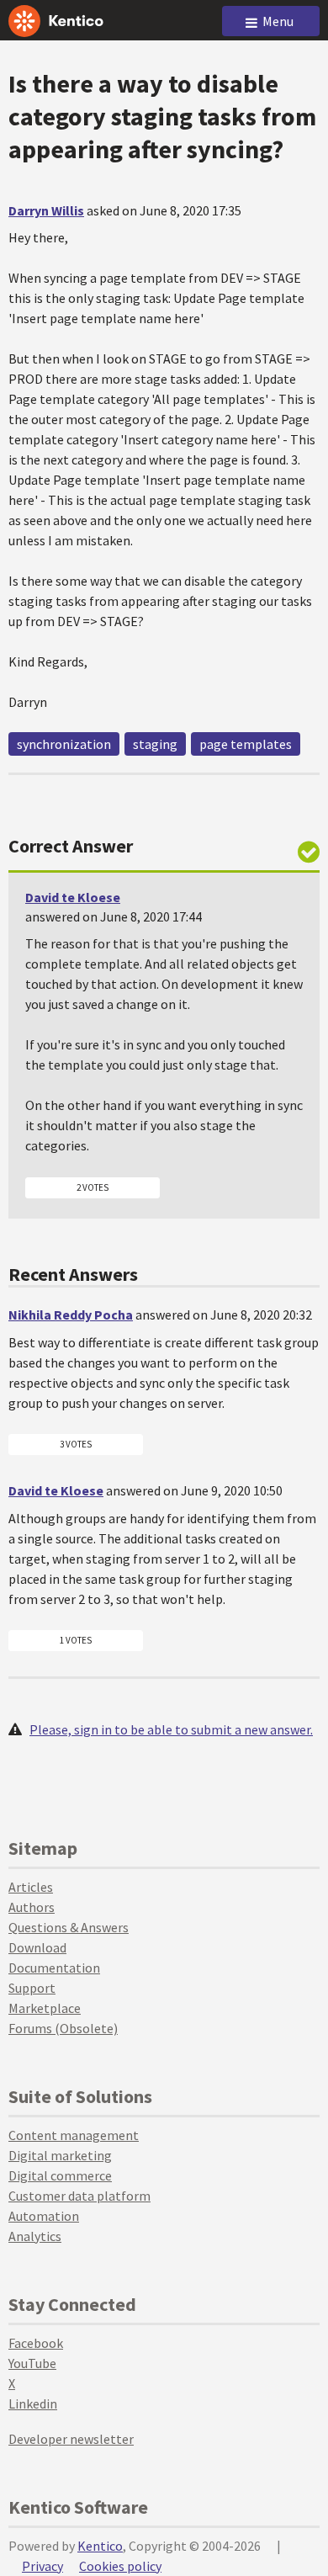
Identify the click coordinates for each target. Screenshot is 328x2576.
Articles (31, 1887)
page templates (246, 744)
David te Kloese (73, 897)
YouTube (32, 2363)
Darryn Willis (46, 210)
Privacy (42, 2566)
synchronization (64, 744)
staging (155, 744)
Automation (44, 2216)
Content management (74, 2135)
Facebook (36, 2343)
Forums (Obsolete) (63, 2028)
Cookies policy (120, 2566)
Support (32, 1988)
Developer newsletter (71, 2439)
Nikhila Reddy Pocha (71, 1315)
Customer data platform (79, 2196)
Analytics (35, 2236)
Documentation (54, 1968)
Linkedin (33, 2403)
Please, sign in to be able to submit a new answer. (171, 1729)
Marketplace (45, 2008)
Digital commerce (60, 2175)
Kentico (100, 2546)
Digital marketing (60, 2155)
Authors (32, 1907)
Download (37, 1947)
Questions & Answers (69, 1927)
